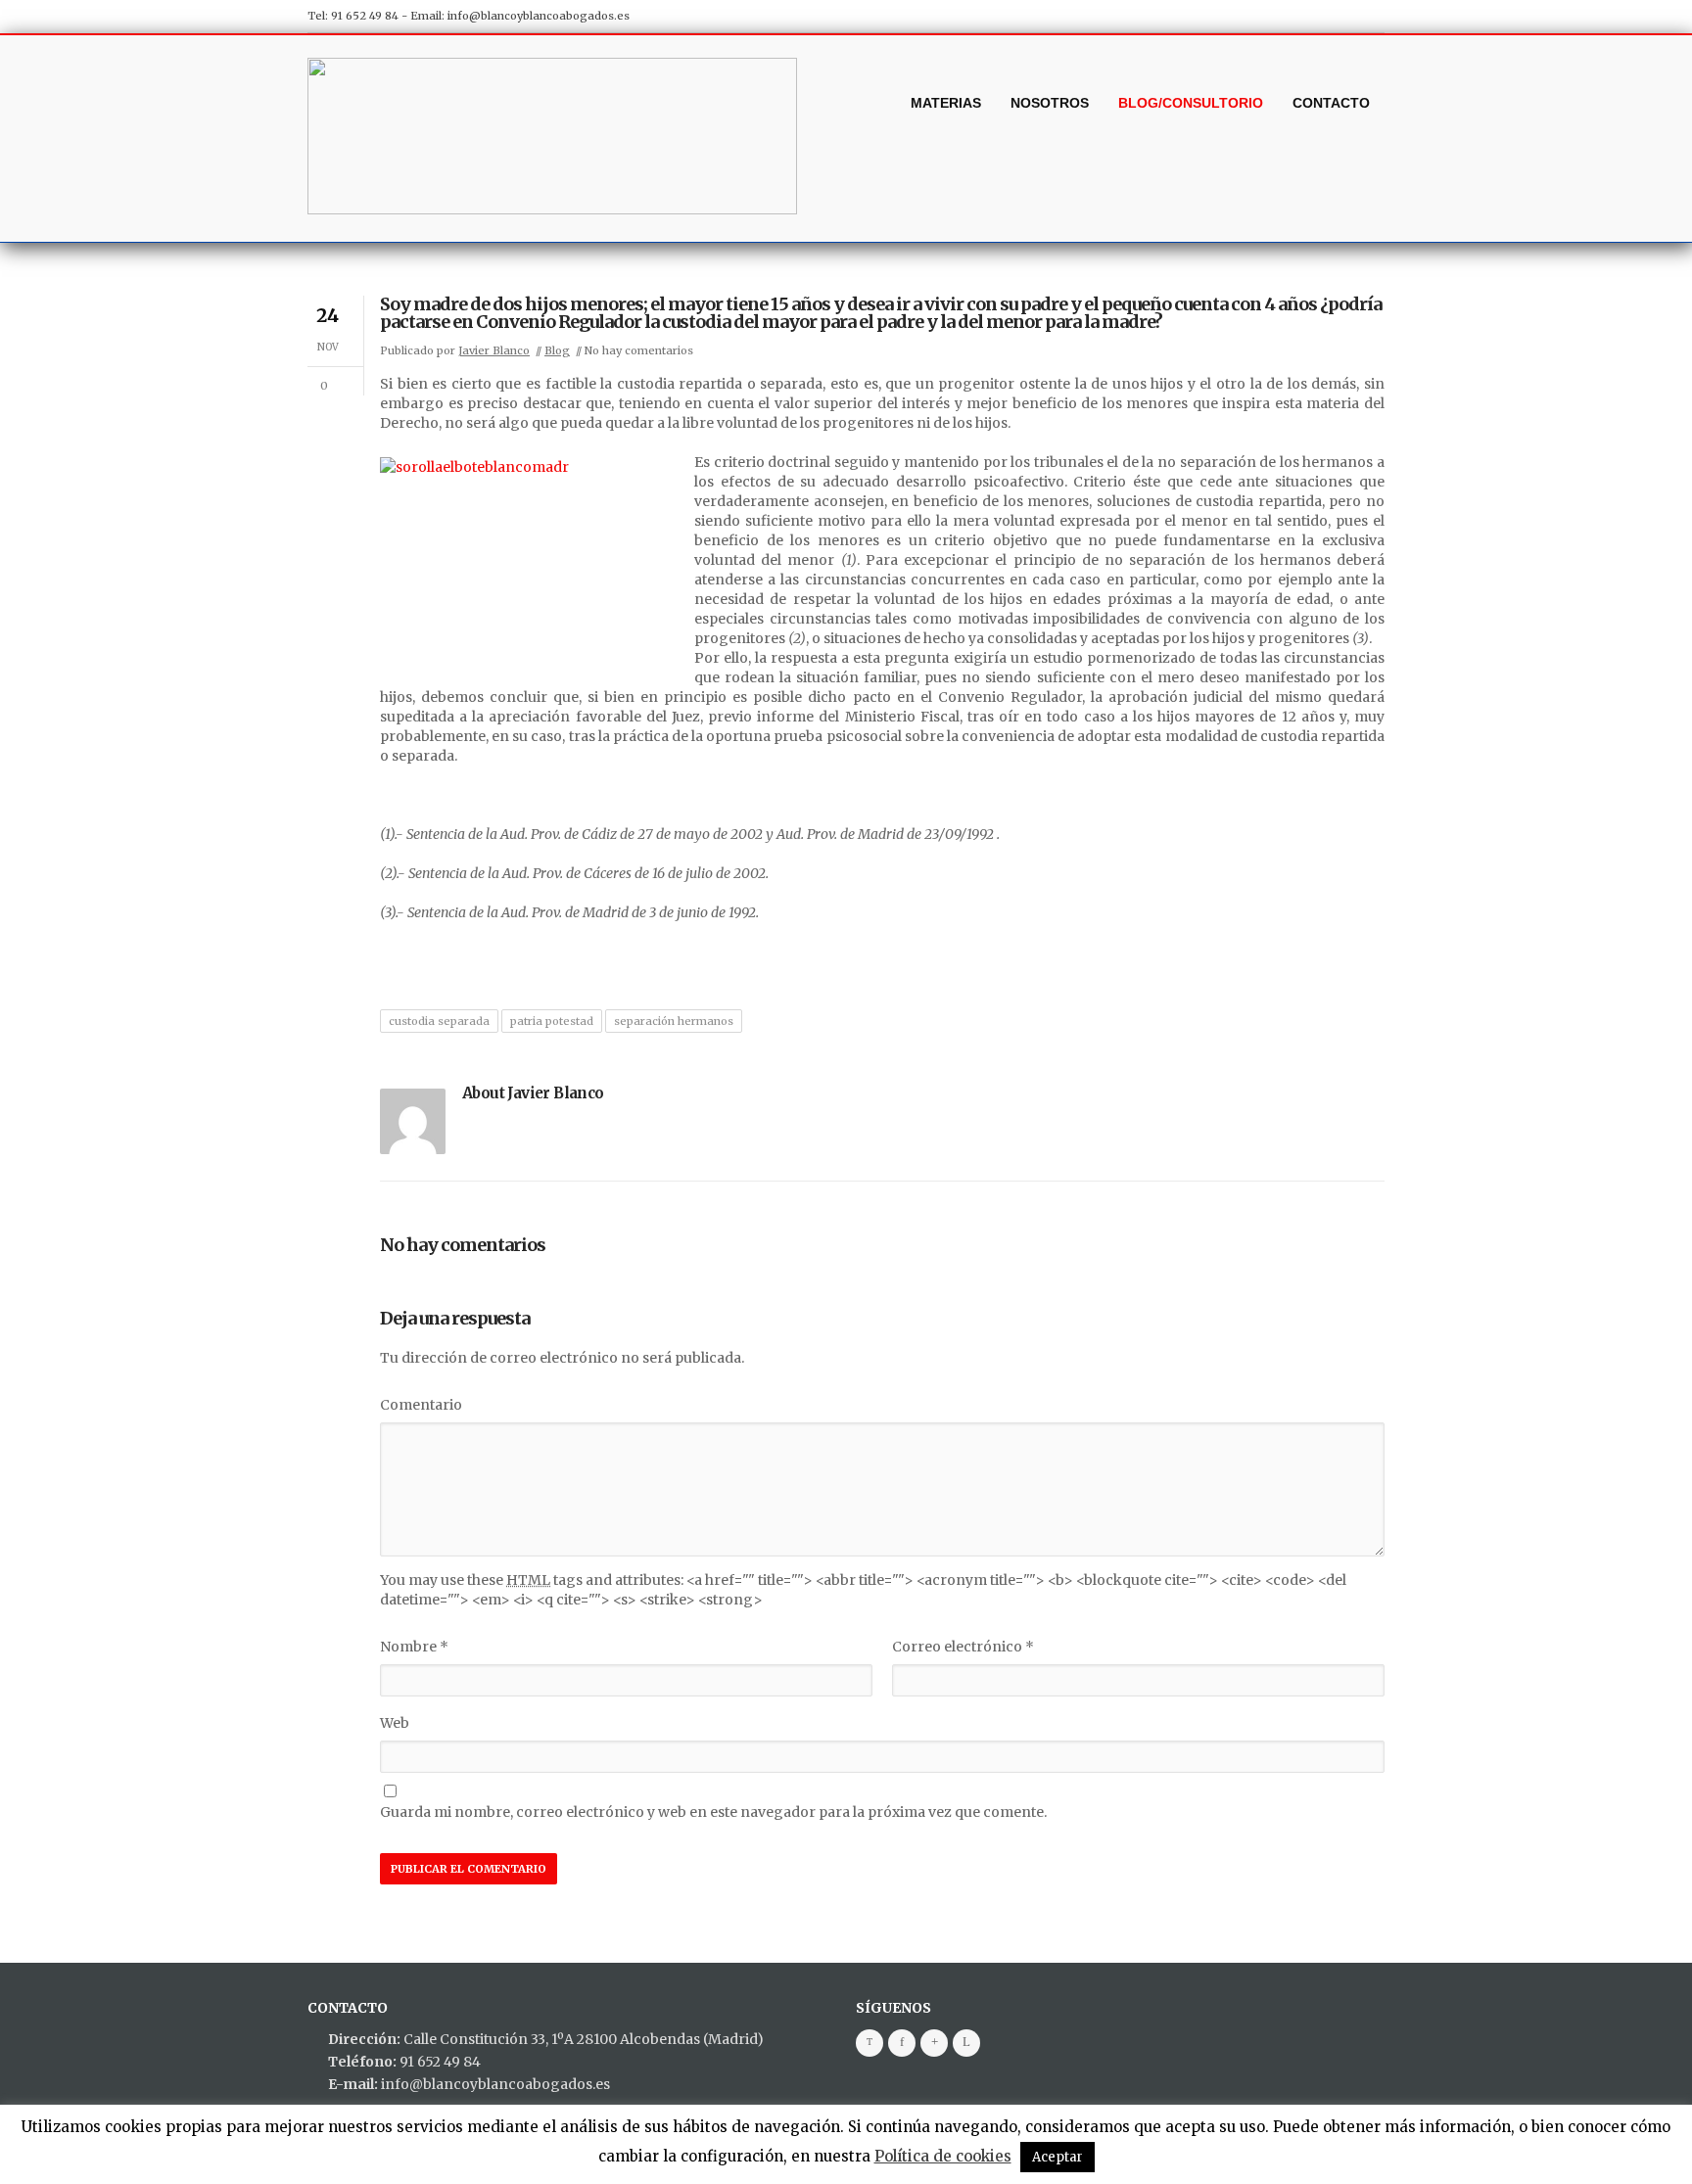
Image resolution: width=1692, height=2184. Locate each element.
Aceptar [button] (1057, 2157)
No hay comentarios (639, 350)
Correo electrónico (963, 1647)
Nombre (414, 1647)
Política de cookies (943, 2156)
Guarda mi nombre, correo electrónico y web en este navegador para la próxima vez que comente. (713, 1812)
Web (395, 1723)
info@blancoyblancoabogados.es (539, 16)
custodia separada (439, 1021)
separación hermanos (674, 1021)
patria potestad (552, 1021)
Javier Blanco (494, 350)
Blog (557, 350)
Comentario (421, 1405)
